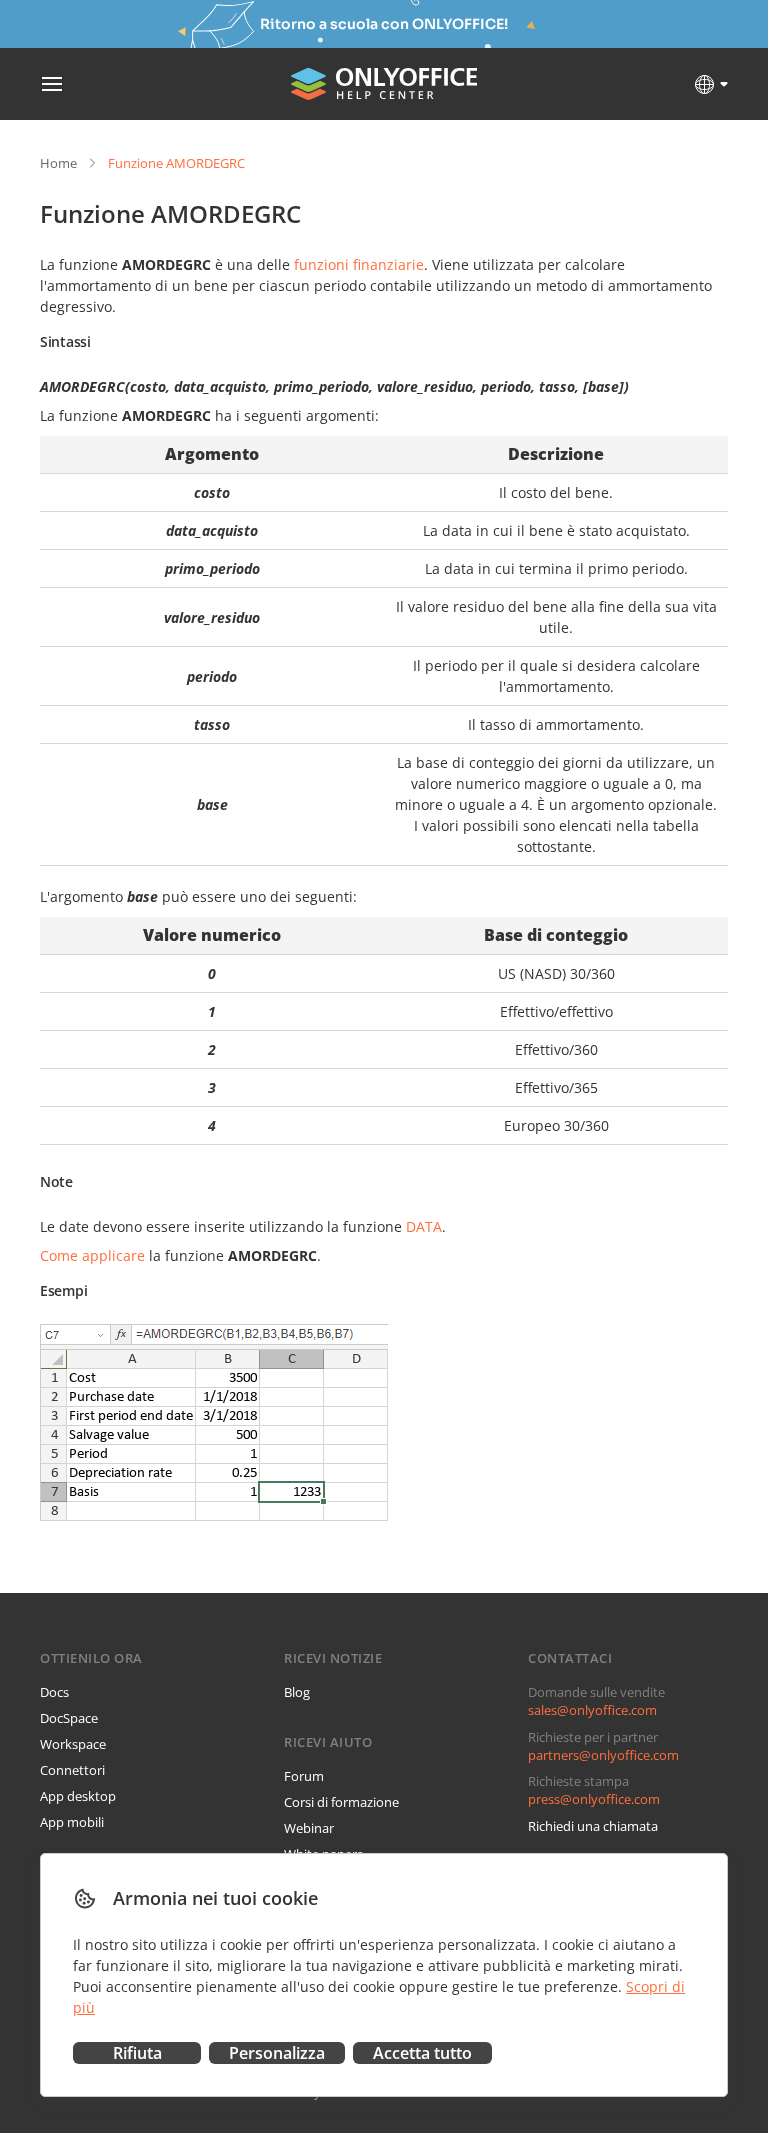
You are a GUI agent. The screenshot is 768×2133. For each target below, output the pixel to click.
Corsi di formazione (341, 1802)
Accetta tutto (422, 2053)
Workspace (73, 1744)
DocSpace (69, 1718)
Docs (54, 1692)
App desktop (78, 1796)
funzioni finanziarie (359, 264)
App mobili (72, 1822)
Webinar (309, 1828)
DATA (424, 1226)
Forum (304, 1776)
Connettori (72, 1770)
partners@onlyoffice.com (603, 1755)
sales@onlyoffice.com (592, 1710)
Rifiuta (137, 2053)
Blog (297, 1692)
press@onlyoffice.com (594, 1799)
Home (58, 163)
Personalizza (277, 2053)
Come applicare (92, 1255)
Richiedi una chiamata (593, 1826)
